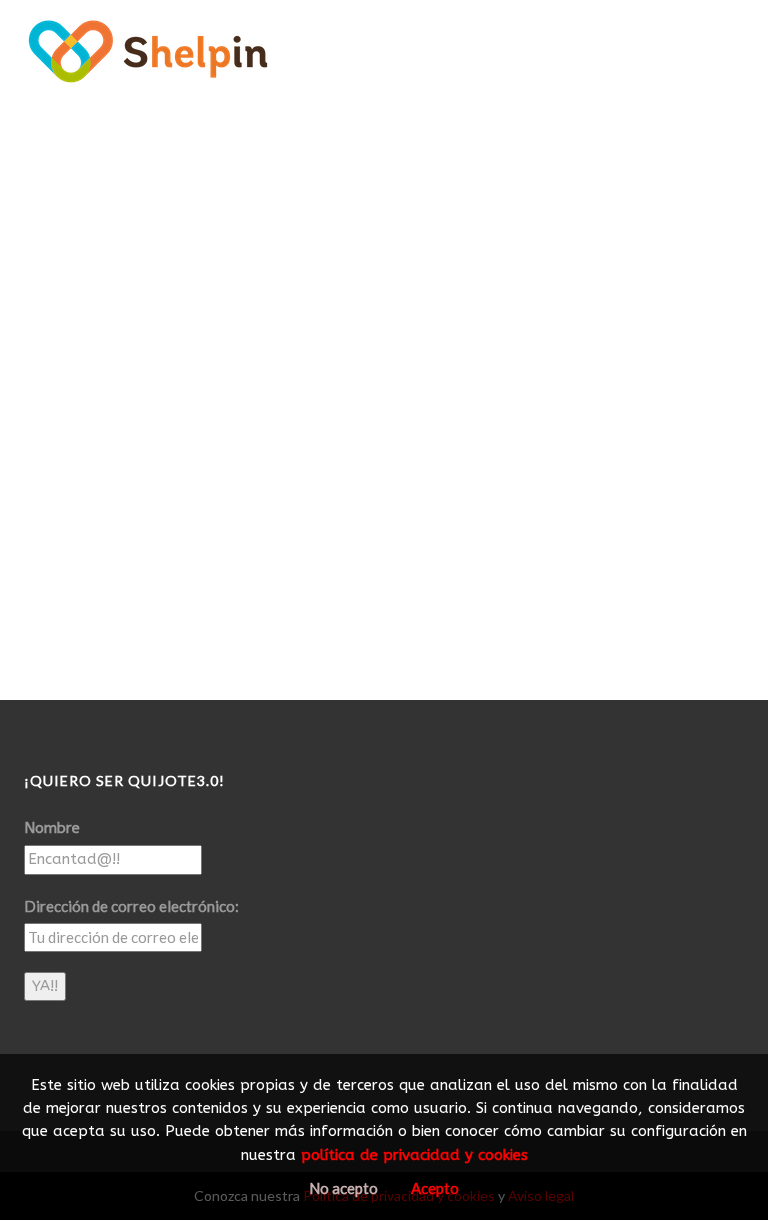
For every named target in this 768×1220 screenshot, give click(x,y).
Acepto (435, 1188)
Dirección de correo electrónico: (131, 906)
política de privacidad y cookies (414, 1155)
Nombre (52, 828)
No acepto (343, 1188)
